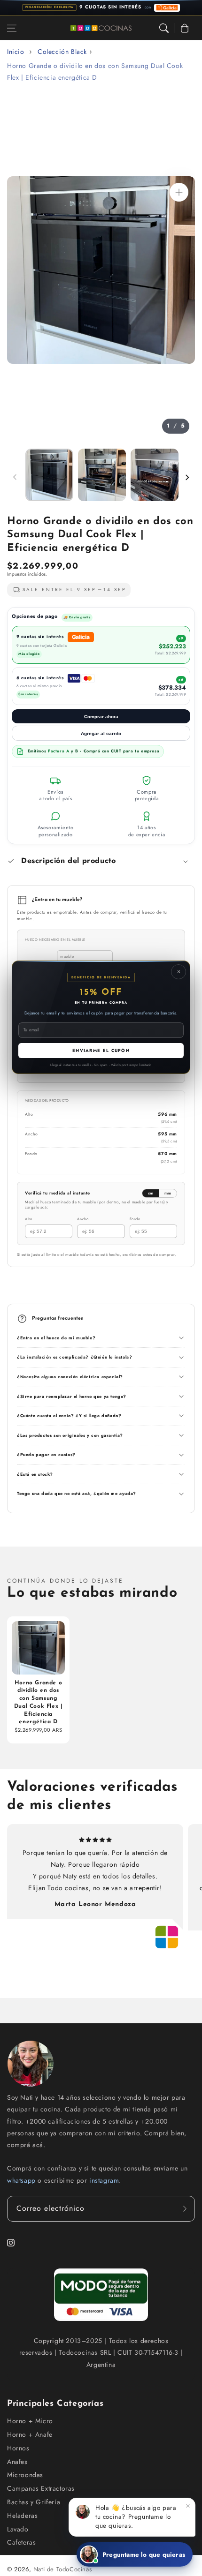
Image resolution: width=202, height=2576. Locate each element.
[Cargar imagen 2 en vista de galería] (102, 475)
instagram (104, 2180)
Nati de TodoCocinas (62, 2569)
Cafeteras (21, 2542)
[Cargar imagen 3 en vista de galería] (155, 475)
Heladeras (22, 2516)
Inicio (16, 52)
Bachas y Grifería (34, 2502)
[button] (12, 28)
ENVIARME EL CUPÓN (101, 1050)
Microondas (25, 2475)
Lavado (18, 2529)
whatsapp (22, 2180)
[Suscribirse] (185, 2209)
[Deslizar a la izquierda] (15, 477)
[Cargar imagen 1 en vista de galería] (49, 475)
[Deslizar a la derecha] (187, 477)
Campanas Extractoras (41, 2488)
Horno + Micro (30, 2421)
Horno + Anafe (30, 2434)
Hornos (18, 2448)
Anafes (17, 2462)
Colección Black (62, 52)
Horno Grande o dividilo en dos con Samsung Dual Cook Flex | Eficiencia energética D (95, 71)
